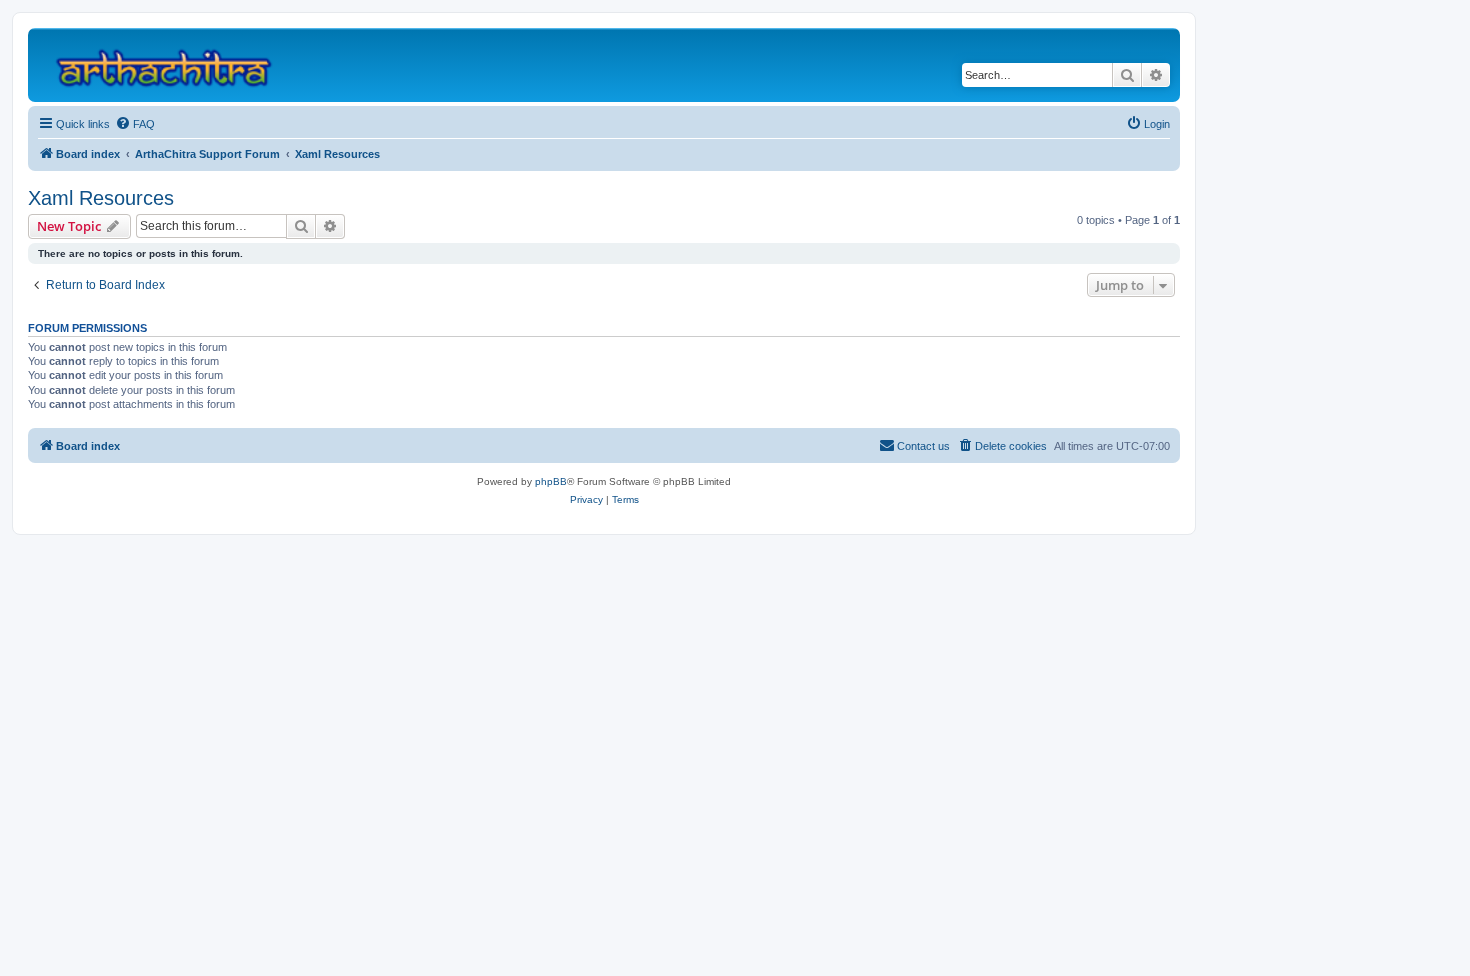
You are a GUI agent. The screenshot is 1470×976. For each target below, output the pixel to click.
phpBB (551, 481)
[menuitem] (135, 124)
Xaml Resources (101, 198)
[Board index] (172, 65)
